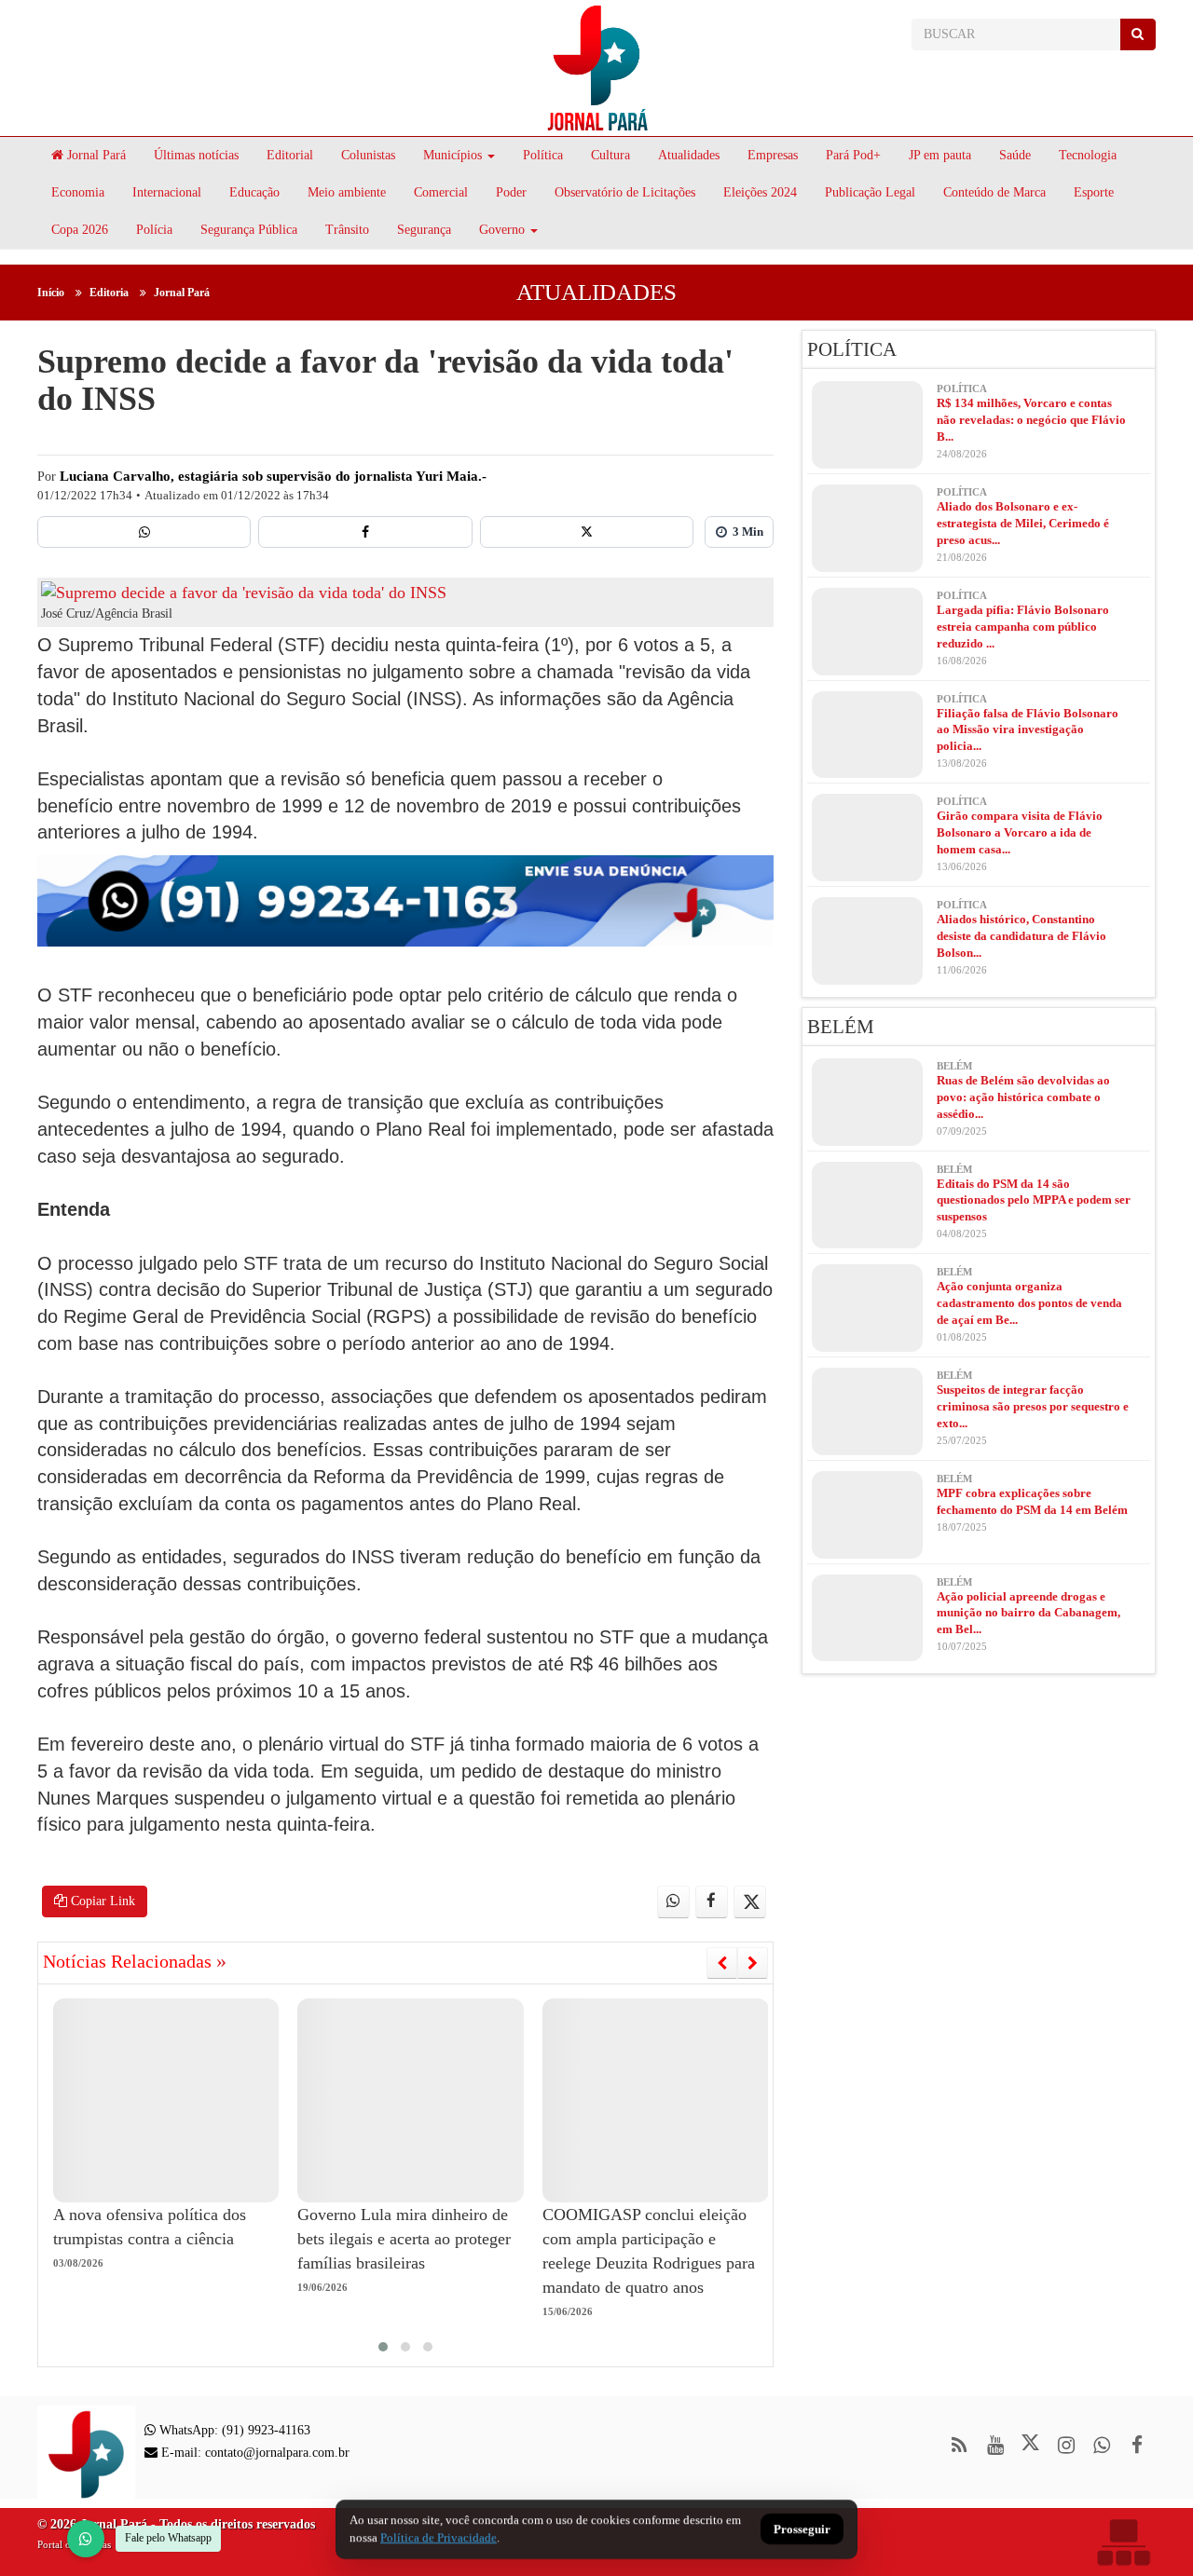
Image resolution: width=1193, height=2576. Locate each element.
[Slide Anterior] (722, 1963)
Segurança (424, 230)
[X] (587, 532)
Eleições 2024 (760, 192)
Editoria (109, 293)
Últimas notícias (196, 155)
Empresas (773, 155)
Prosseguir (802, 2530)
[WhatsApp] (86, 2539)
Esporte (1094, 192)
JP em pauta (940, 155)
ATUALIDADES (596, 292)
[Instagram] (1066, 2445)
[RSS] (960, 2445)
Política (543, 155)
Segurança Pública (249, 230)
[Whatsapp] (144, 532)
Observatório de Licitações (625, 192)
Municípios (453, 155)
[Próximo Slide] (753, 1963)
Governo (502, 230)
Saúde (1015, 155)
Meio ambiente (347, 192)
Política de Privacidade (439, 2537)
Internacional (167, 192)
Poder (511, 192)
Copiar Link (101, 1901)
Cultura (610, 155)
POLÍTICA (852, 349)
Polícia (154, 230)
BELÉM (841, 1027)
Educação (254, 192)
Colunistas (368, 155)
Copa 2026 (80, 230)
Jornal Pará (95, 155)
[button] (383, 2347)
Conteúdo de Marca (994, 192)
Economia (78, 192)
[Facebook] (365, 532)
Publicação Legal (870, 192)
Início (51, 293)
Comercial (441, 192)
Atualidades (689, 155)
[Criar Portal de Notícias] (1123, 2542)
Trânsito (347, 230)
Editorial (290, 155)
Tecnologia (1088, 155)
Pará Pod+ (853, 155)
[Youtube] (995, 2445)
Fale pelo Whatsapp (168, 2538)
